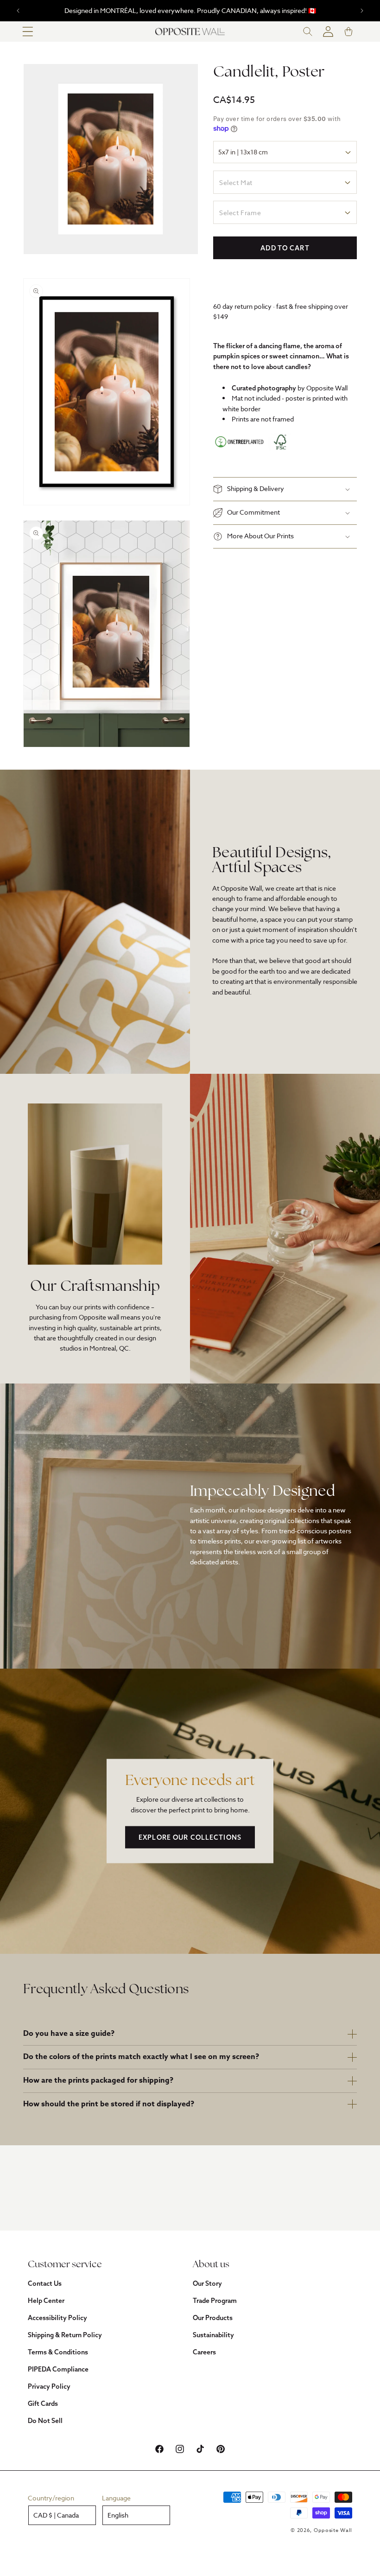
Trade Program (215, 2301)
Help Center (46, 2301)
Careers (204, 2352)
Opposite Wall (333, 2530)
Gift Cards (43, 2404)
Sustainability (213, 2335)
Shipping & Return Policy (65, 2335)
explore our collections (190, 1837)
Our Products (213, 2318)
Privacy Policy (49, 2386)
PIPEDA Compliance (58, 2369)
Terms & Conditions (58, 2352)
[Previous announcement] (18, 11)
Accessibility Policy (57, 2318)
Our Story (207, 2283)
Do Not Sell (45, 2421)
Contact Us (45, 2283)
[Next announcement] (362, 11)
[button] (28, 32)
